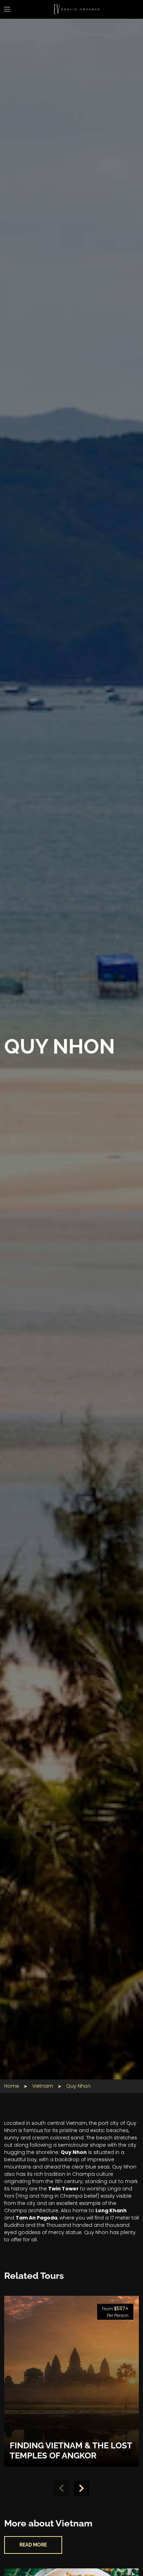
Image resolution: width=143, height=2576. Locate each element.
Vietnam (43, 2086)
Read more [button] (33, 2545)
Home (12, 2086)
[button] (82, 2489)
